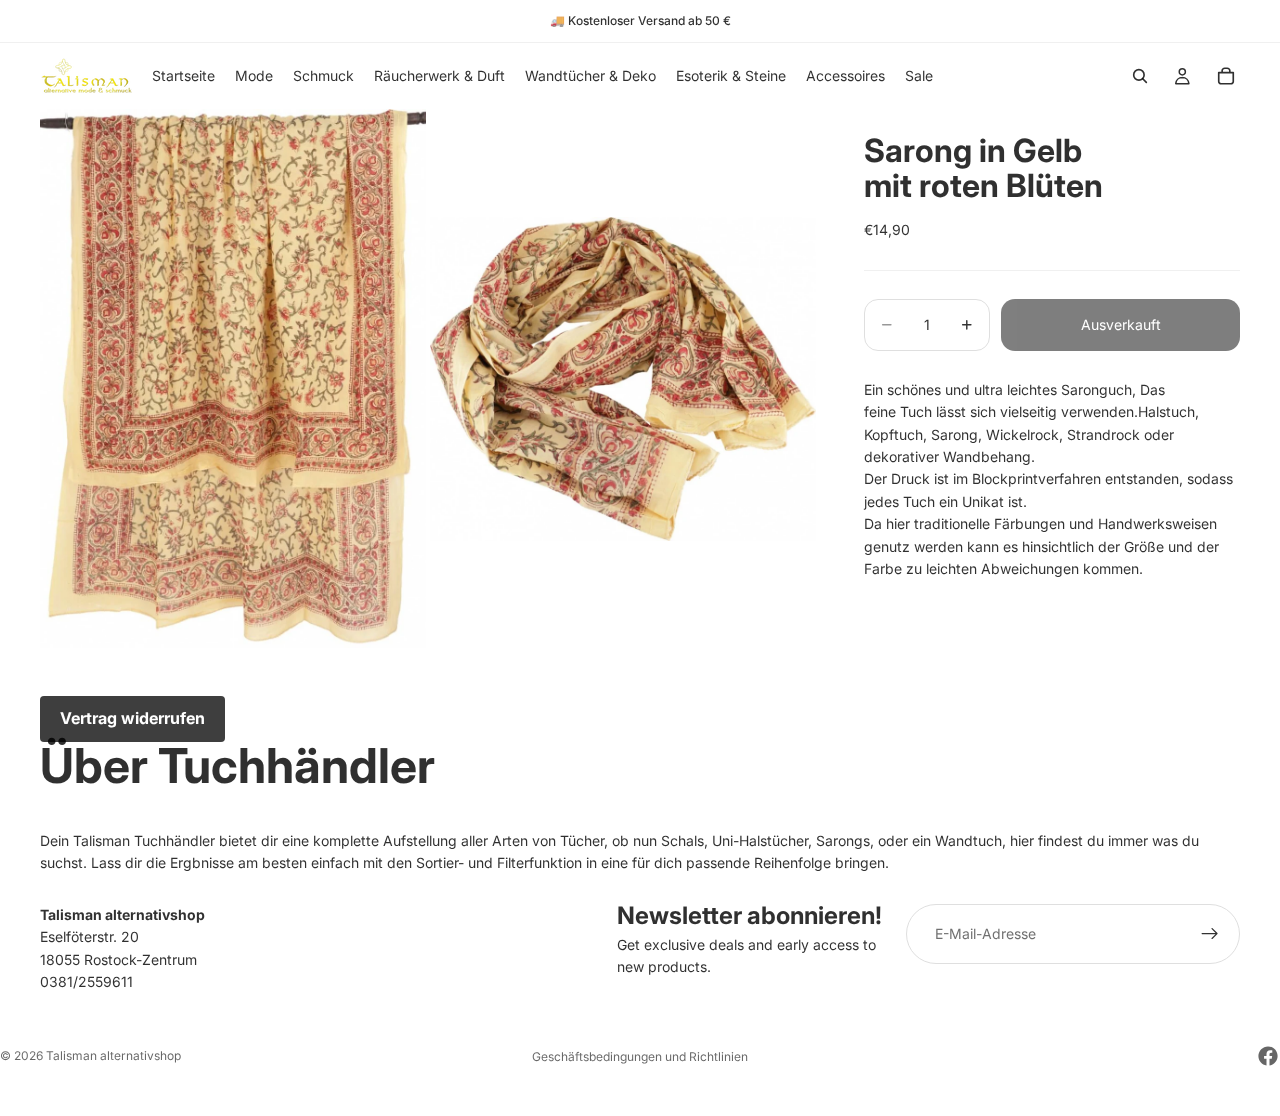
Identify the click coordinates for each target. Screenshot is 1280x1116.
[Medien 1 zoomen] (233, 378)
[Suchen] (1140, 76)
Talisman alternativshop (113, 1055)
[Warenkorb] (1226, 76)
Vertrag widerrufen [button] (132, 718)
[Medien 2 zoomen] (623, 378)
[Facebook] (1268, 1056)
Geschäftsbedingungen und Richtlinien (640, 1056)
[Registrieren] (1210, 934)
